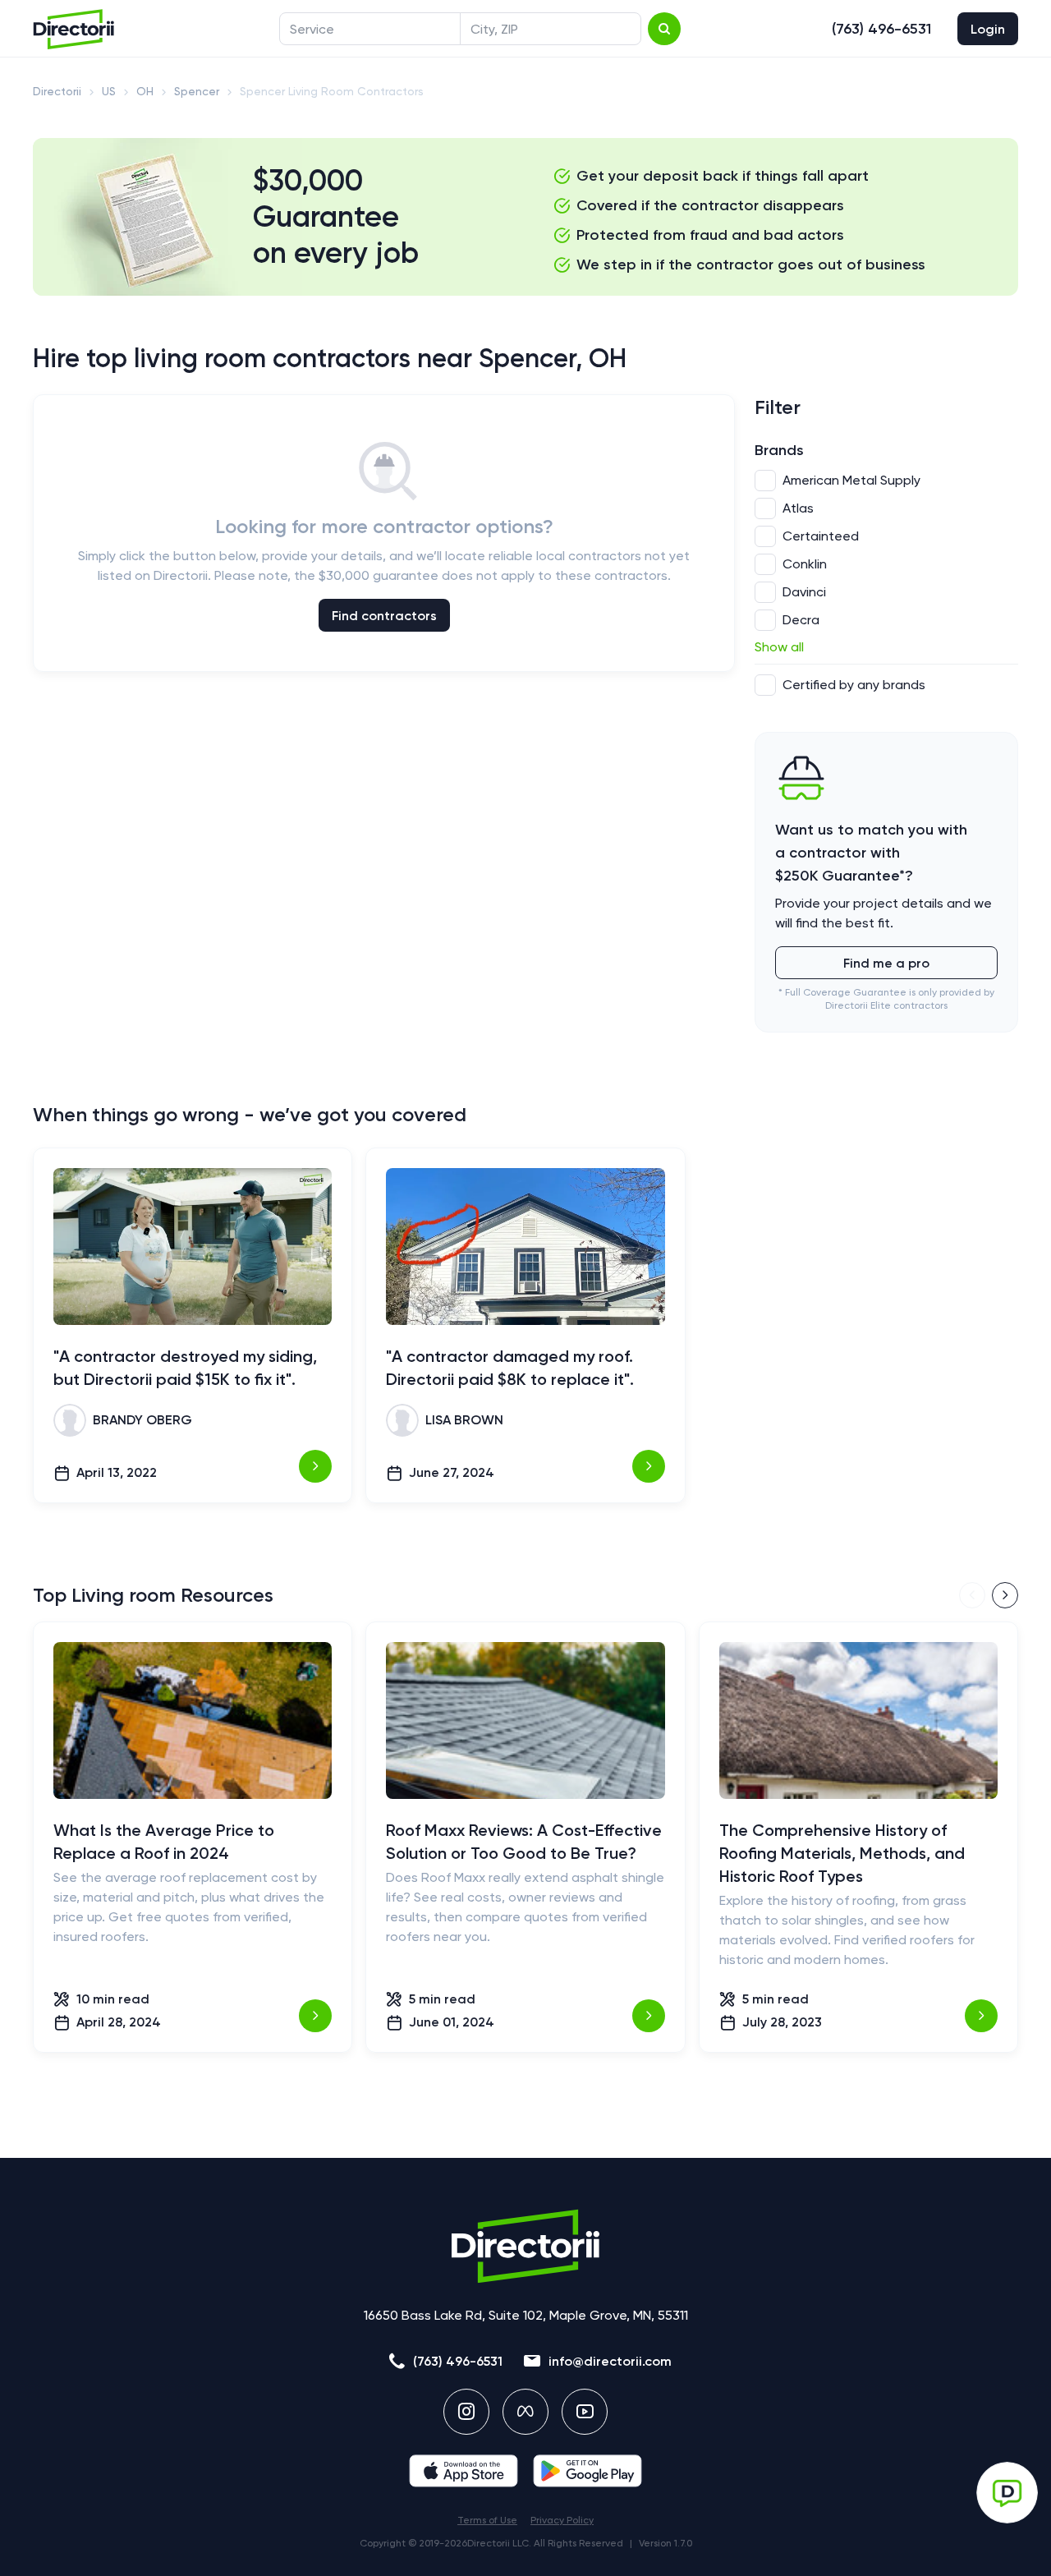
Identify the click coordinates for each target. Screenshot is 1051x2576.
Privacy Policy (562, 2520)
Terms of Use (487, 2520)
